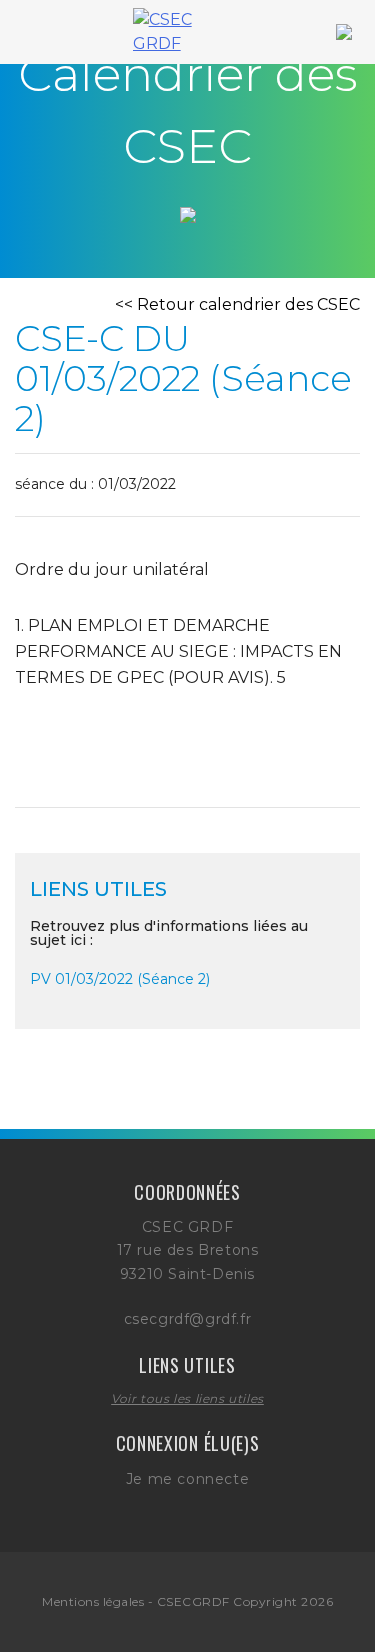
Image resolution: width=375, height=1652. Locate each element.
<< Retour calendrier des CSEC (237, 304)
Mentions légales (93, 1601)
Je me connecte (187, 1479)
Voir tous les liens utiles (187, 1398)
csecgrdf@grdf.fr (188, 1319)
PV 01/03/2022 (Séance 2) (120, 979)
